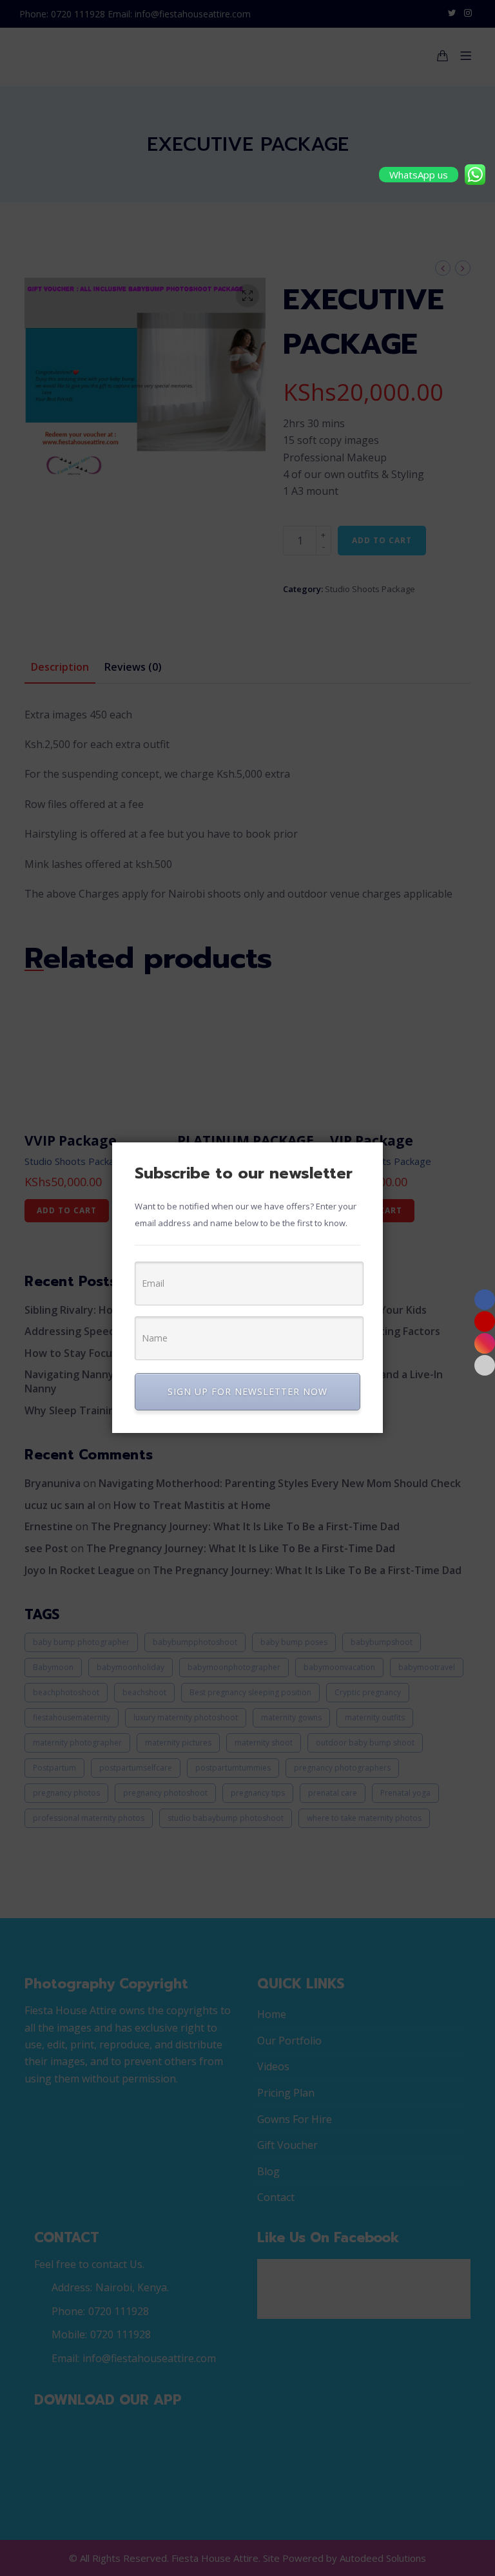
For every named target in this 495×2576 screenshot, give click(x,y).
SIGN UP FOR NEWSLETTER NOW (247, 1391)
